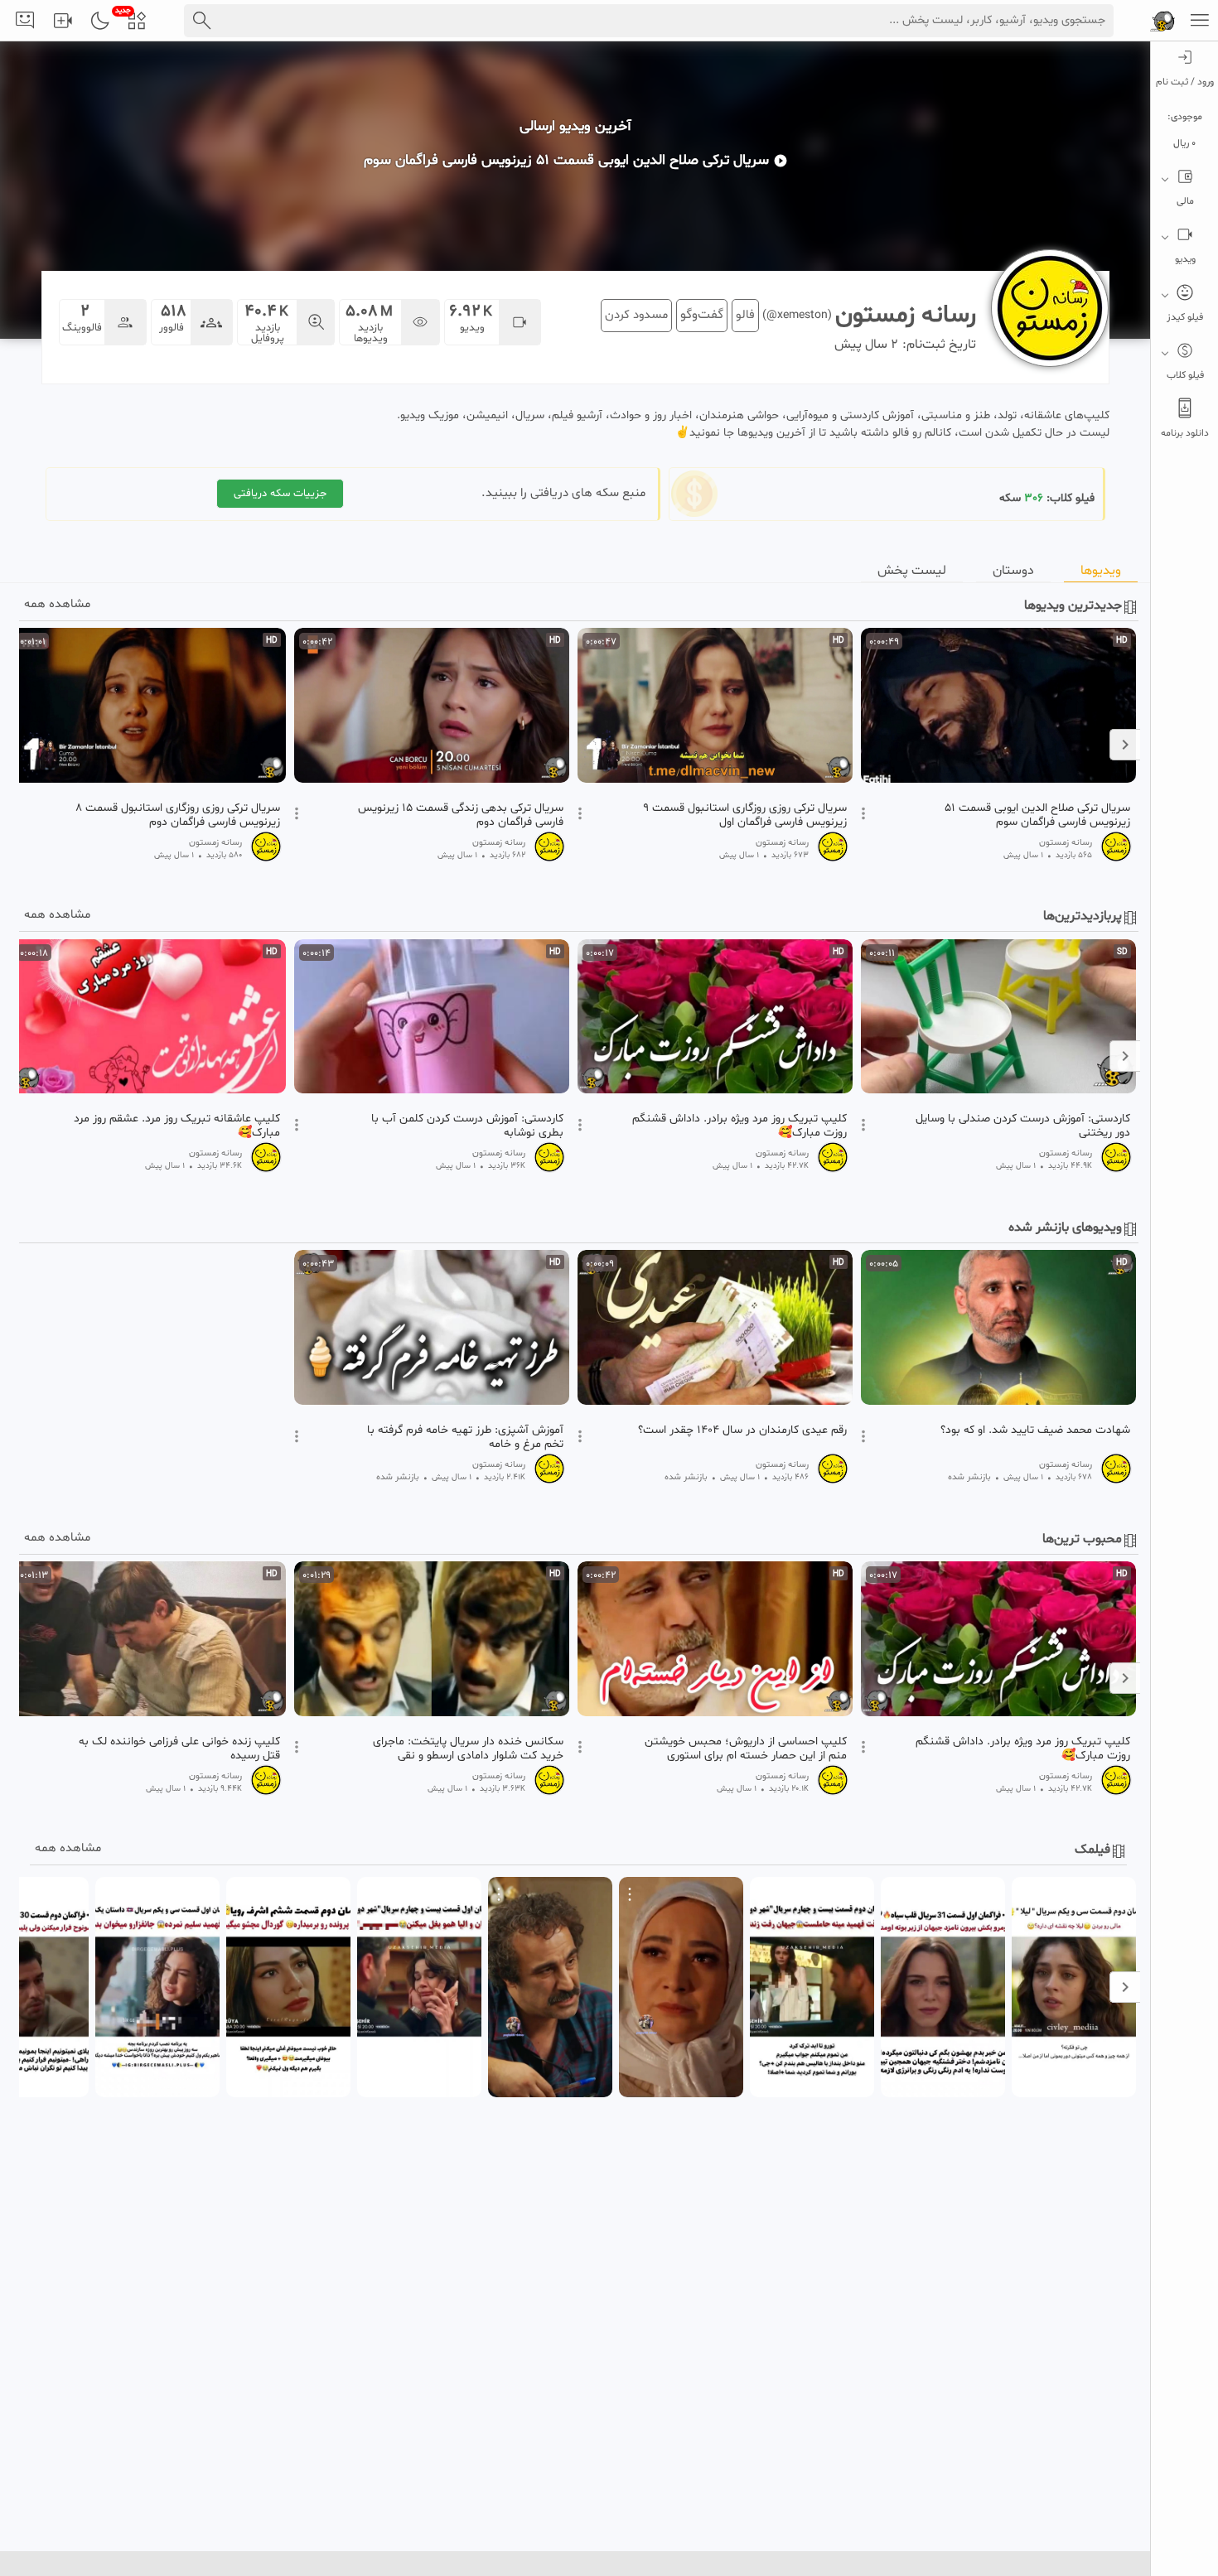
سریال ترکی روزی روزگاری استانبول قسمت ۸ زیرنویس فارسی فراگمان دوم (178, 815)
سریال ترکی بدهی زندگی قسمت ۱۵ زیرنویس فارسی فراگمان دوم (461, 815)
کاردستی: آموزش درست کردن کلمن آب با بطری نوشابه (467, 1126)
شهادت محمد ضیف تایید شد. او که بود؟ (1035, 1430)
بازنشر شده (969, 1477)
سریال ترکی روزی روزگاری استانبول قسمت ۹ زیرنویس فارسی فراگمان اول (745, 815)
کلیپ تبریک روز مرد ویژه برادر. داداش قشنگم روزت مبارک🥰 (739, 1126)
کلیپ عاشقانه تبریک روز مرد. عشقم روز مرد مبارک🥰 (177, 1126)
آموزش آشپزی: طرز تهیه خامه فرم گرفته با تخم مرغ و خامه (465, 1437)
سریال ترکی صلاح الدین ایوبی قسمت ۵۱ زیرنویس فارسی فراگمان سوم (1037, 815)
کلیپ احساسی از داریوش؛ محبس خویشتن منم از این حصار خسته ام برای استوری (746, 1749)
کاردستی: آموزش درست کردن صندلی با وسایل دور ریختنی (1023, 1126)
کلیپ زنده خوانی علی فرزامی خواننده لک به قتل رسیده (179, 1749)
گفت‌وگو (702, 315)
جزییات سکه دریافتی (280, 494)
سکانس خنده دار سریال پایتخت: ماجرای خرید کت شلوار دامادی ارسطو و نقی (468, 1749)
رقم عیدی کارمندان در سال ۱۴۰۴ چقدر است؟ (742, 1430)
